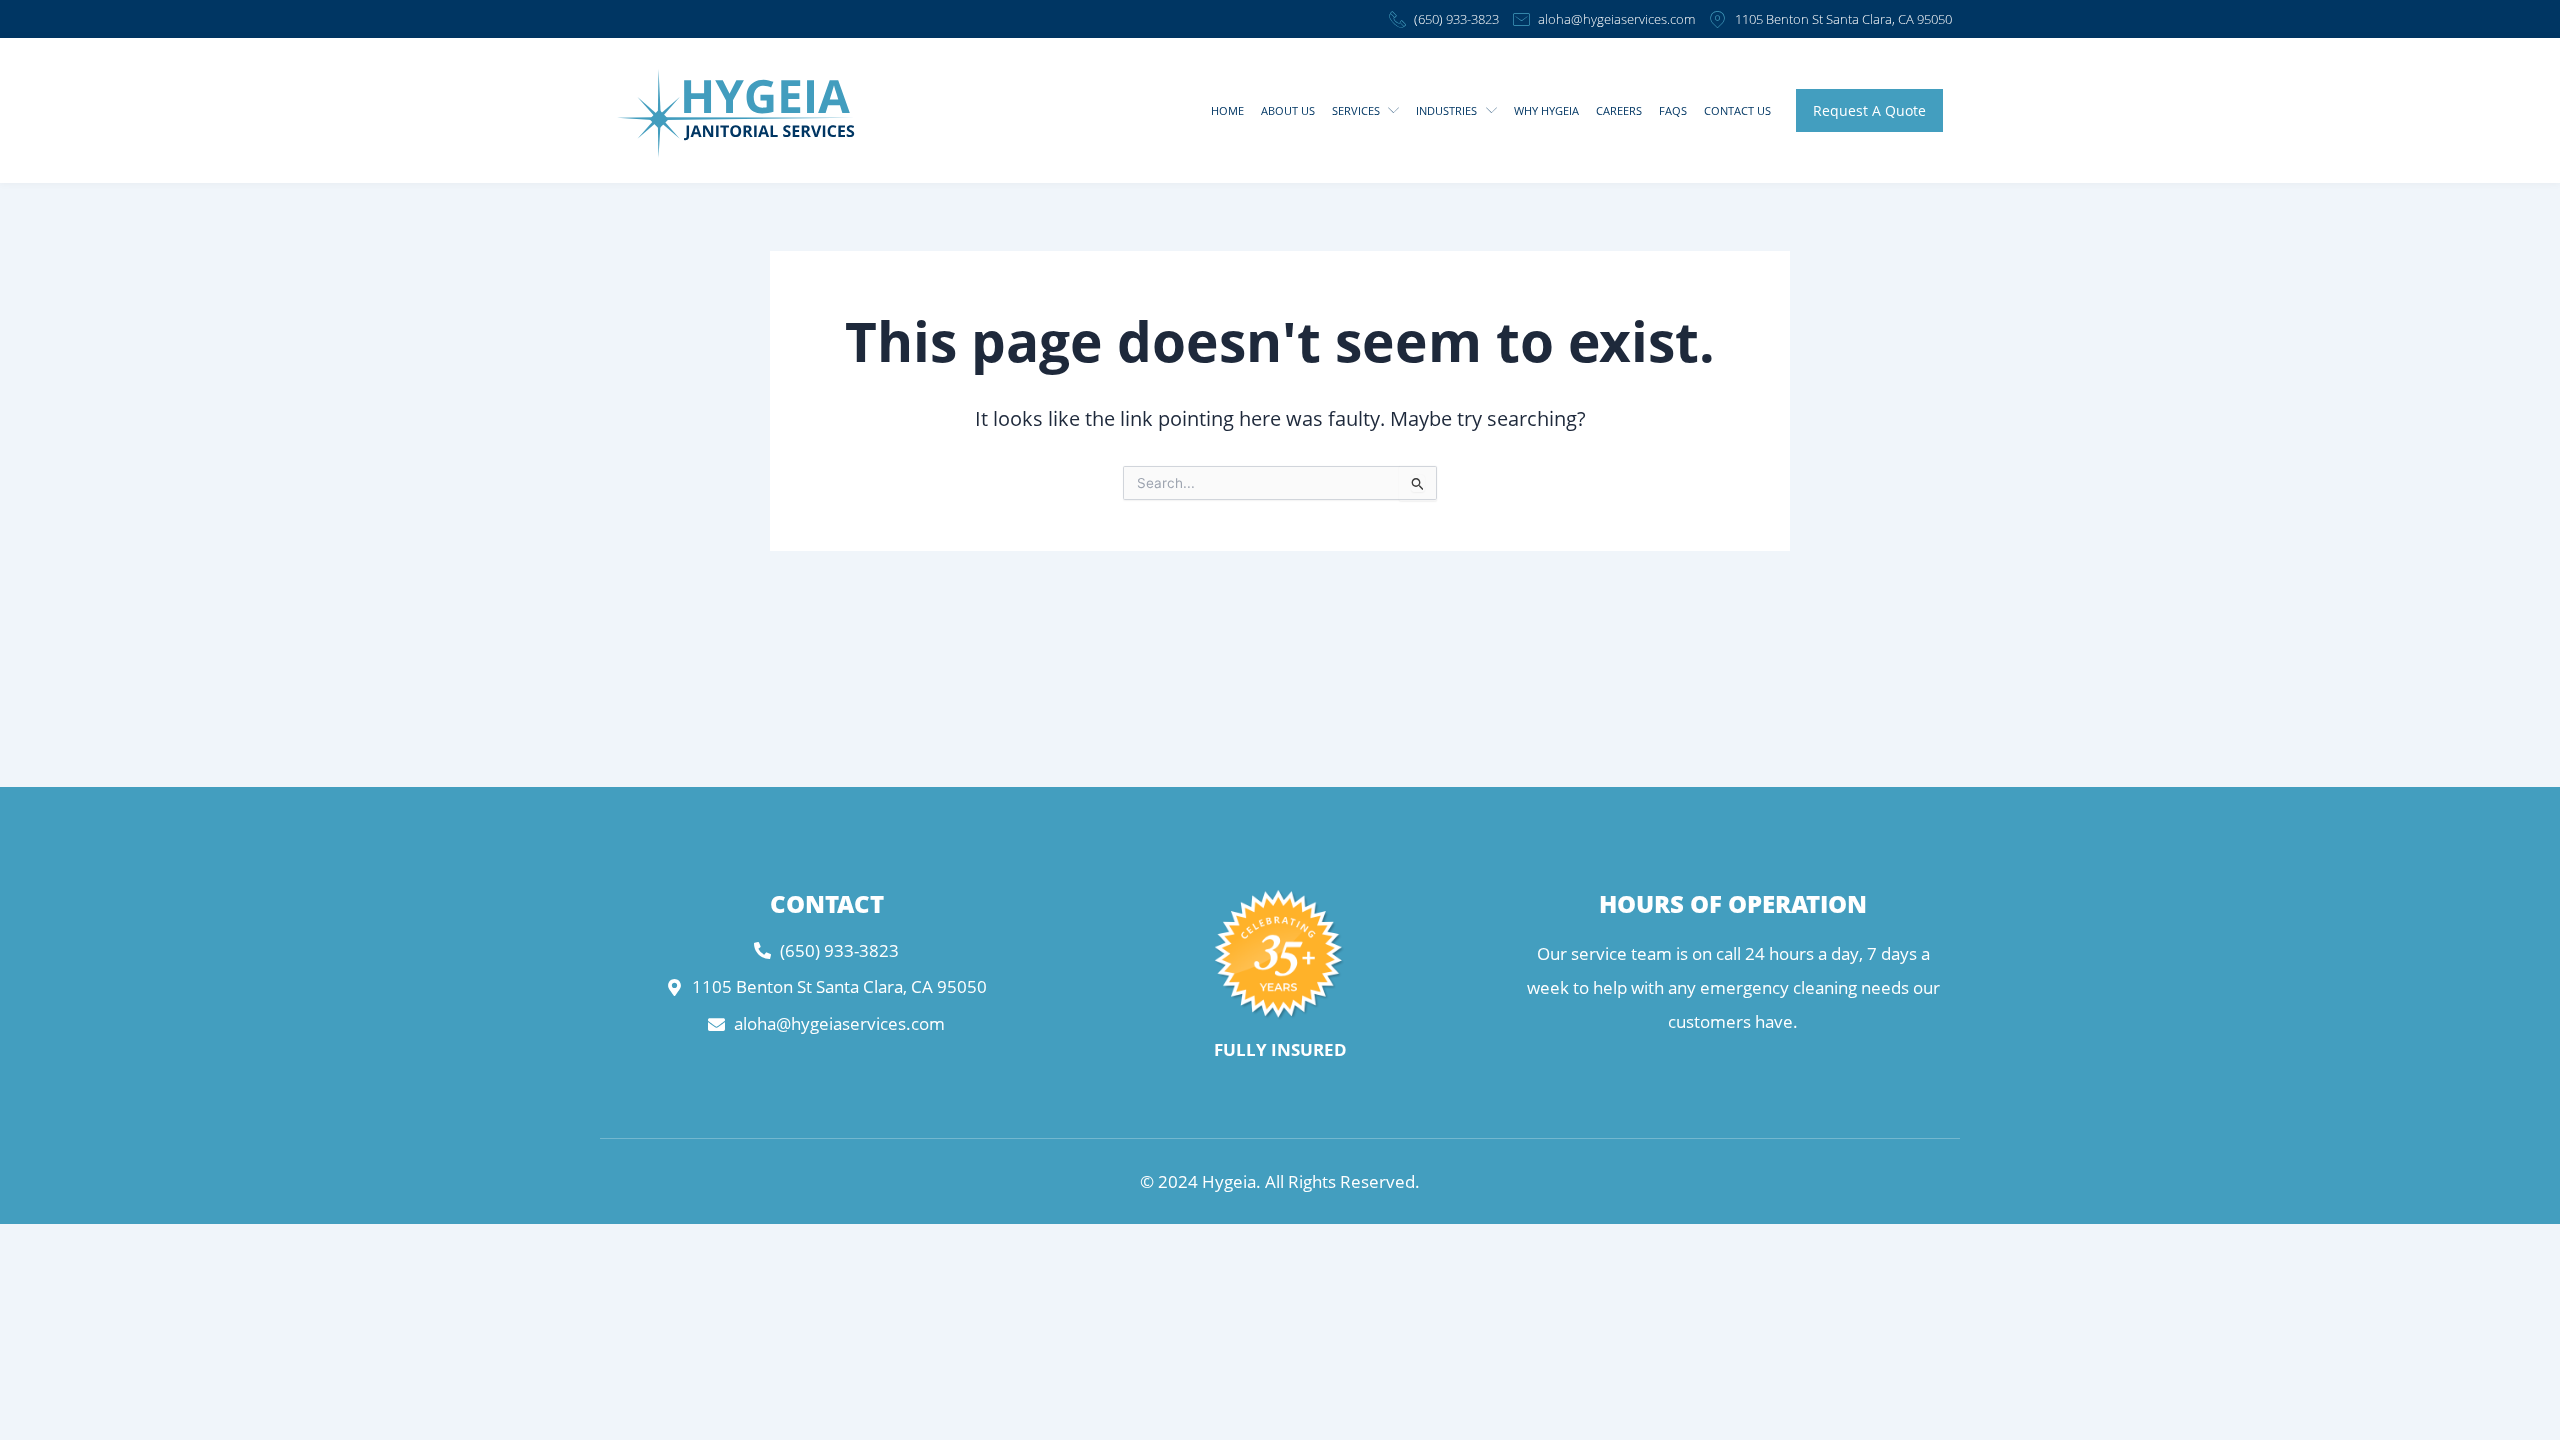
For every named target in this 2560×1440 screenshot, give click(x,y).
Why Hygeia (1546, 110)
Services (1356, 110)
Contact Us (1737, 110)
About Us (1288, 110)
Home (1227, 110)
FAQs (1673, 110)
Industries (1446, 110)
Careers (1619, 110)
